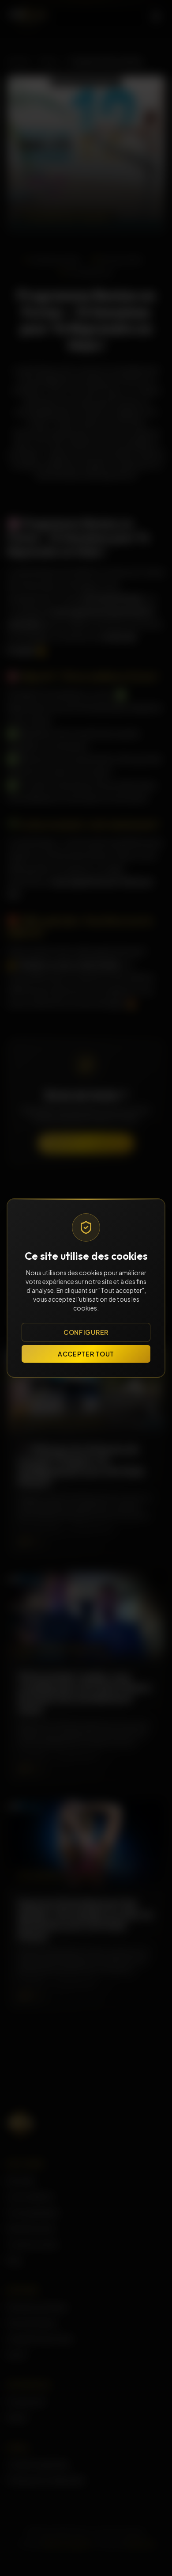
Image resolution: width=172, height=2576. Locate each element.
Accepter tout (86, 1354)
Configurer (86, 1332)
